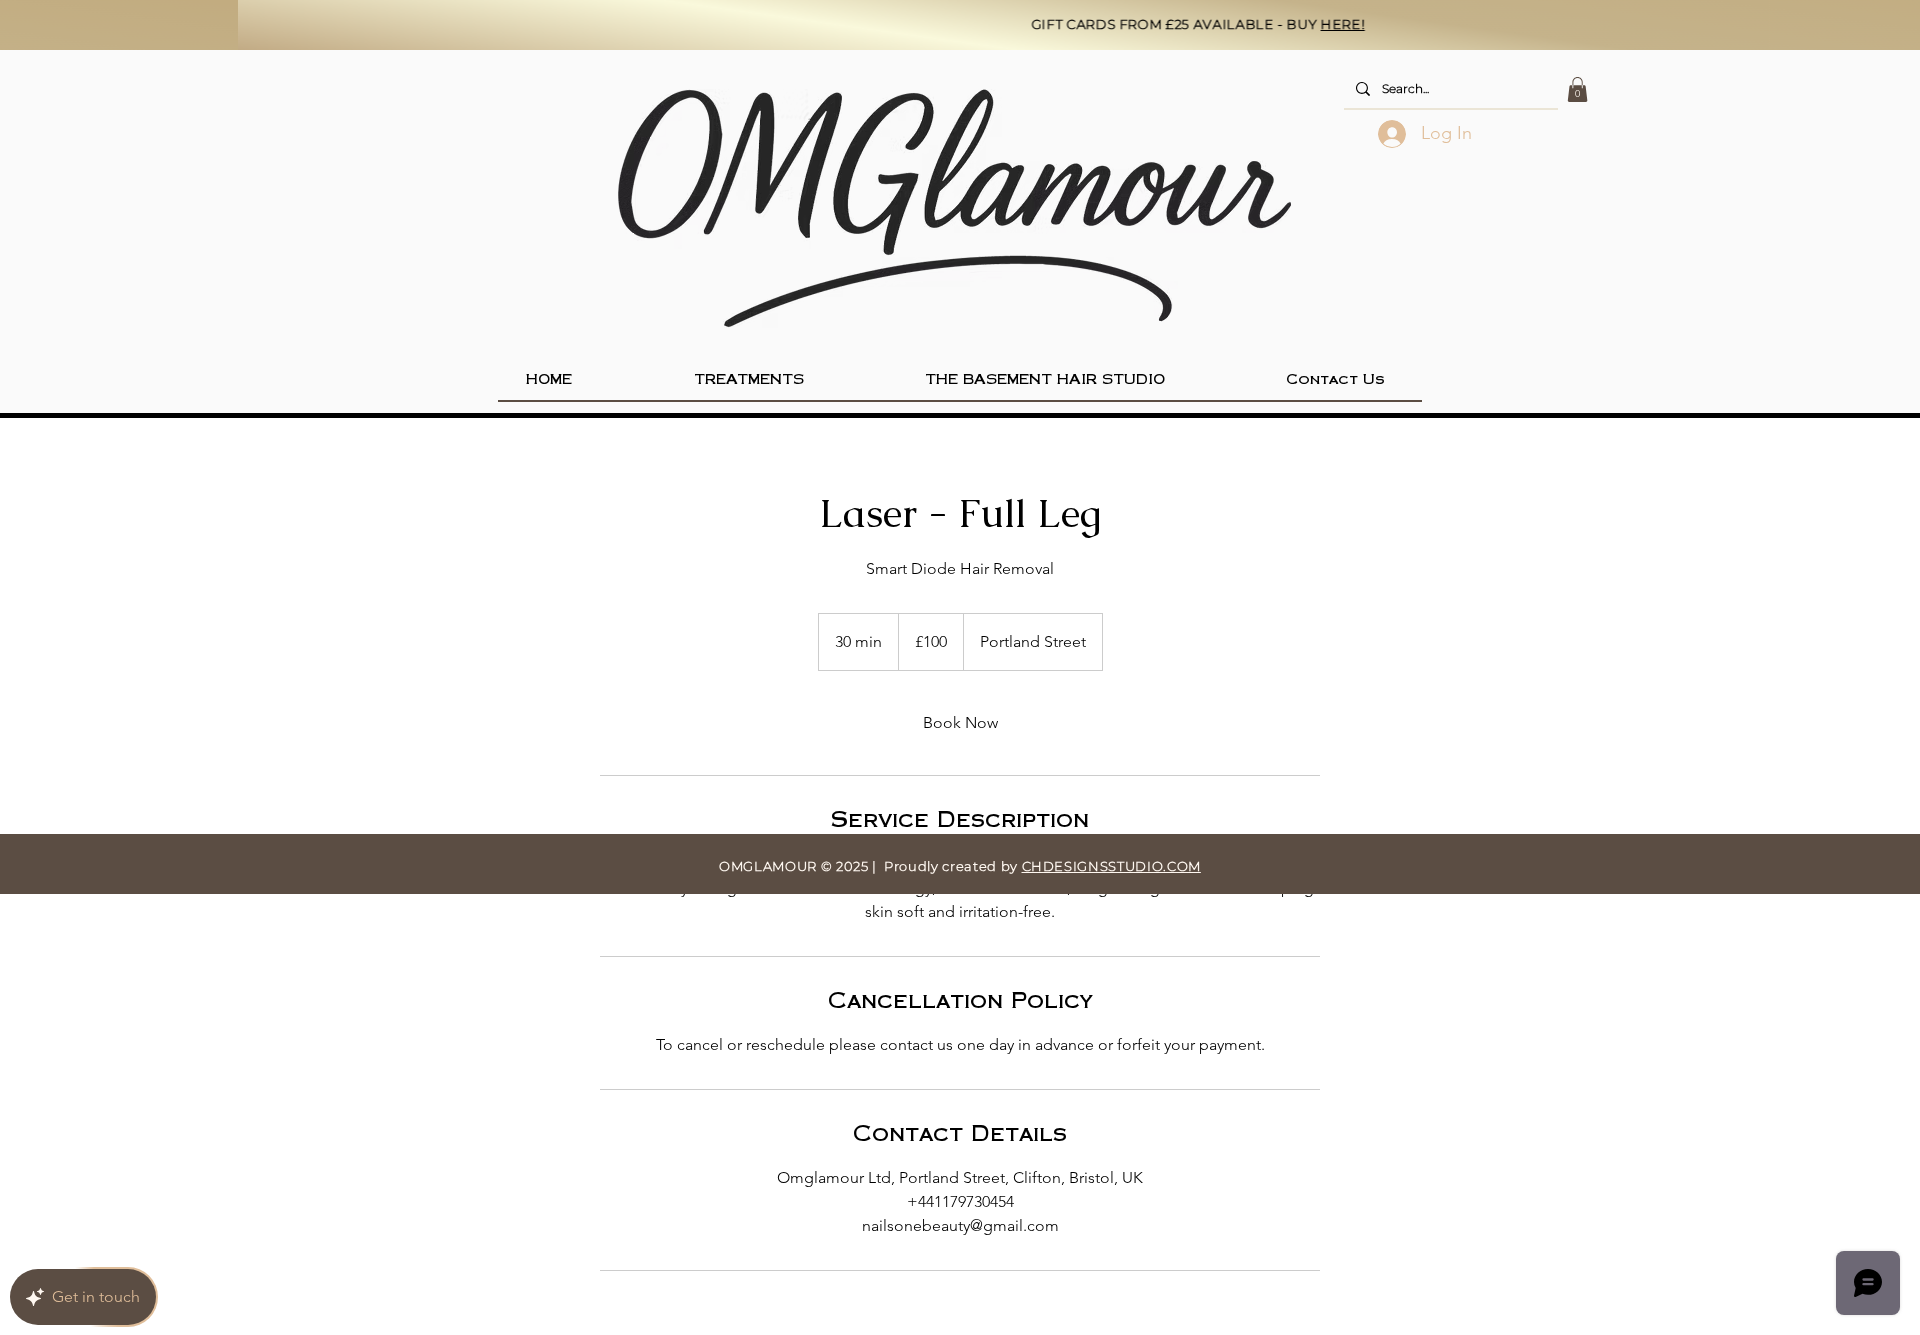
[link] (960, 723)
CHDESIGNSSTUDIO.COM (1111, 866)
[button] (1577, 89)
